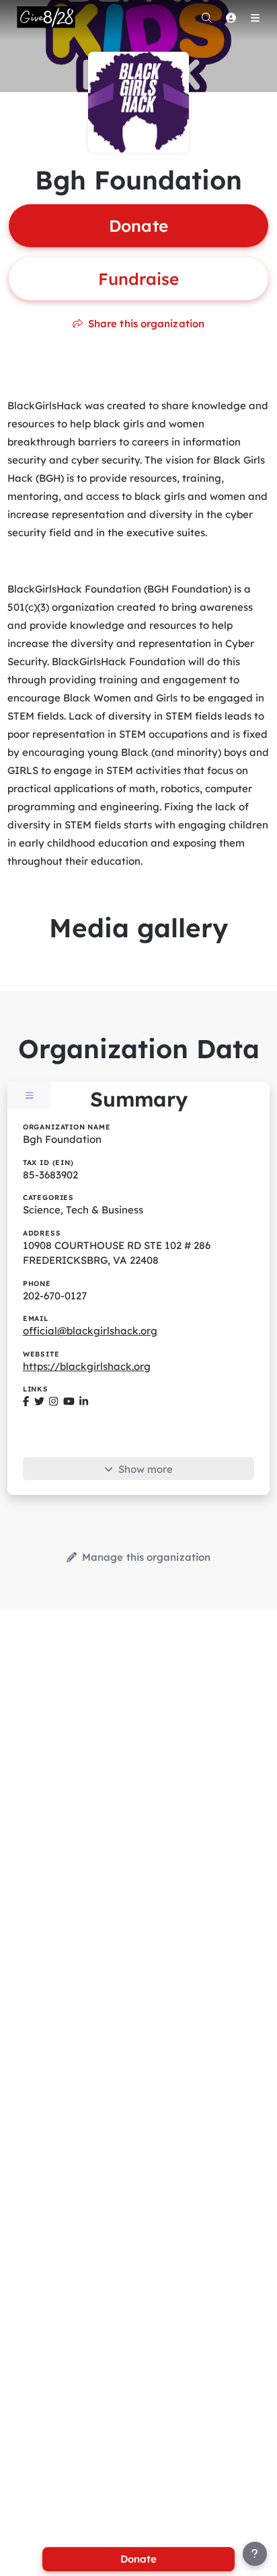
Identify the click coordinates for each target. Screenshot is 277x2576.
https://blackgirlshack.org (87, 1366)
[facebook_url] (26, 1401)
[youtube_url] (69, 1401)
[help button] (255, 2554)
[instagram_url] (53, 1401)
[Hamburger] (255, 17)
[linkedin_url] (84, 1401)
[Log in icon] (231, 17)
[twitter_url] (39, 1401)
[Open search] (206, 17)
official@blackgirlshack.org (90, 1331)
